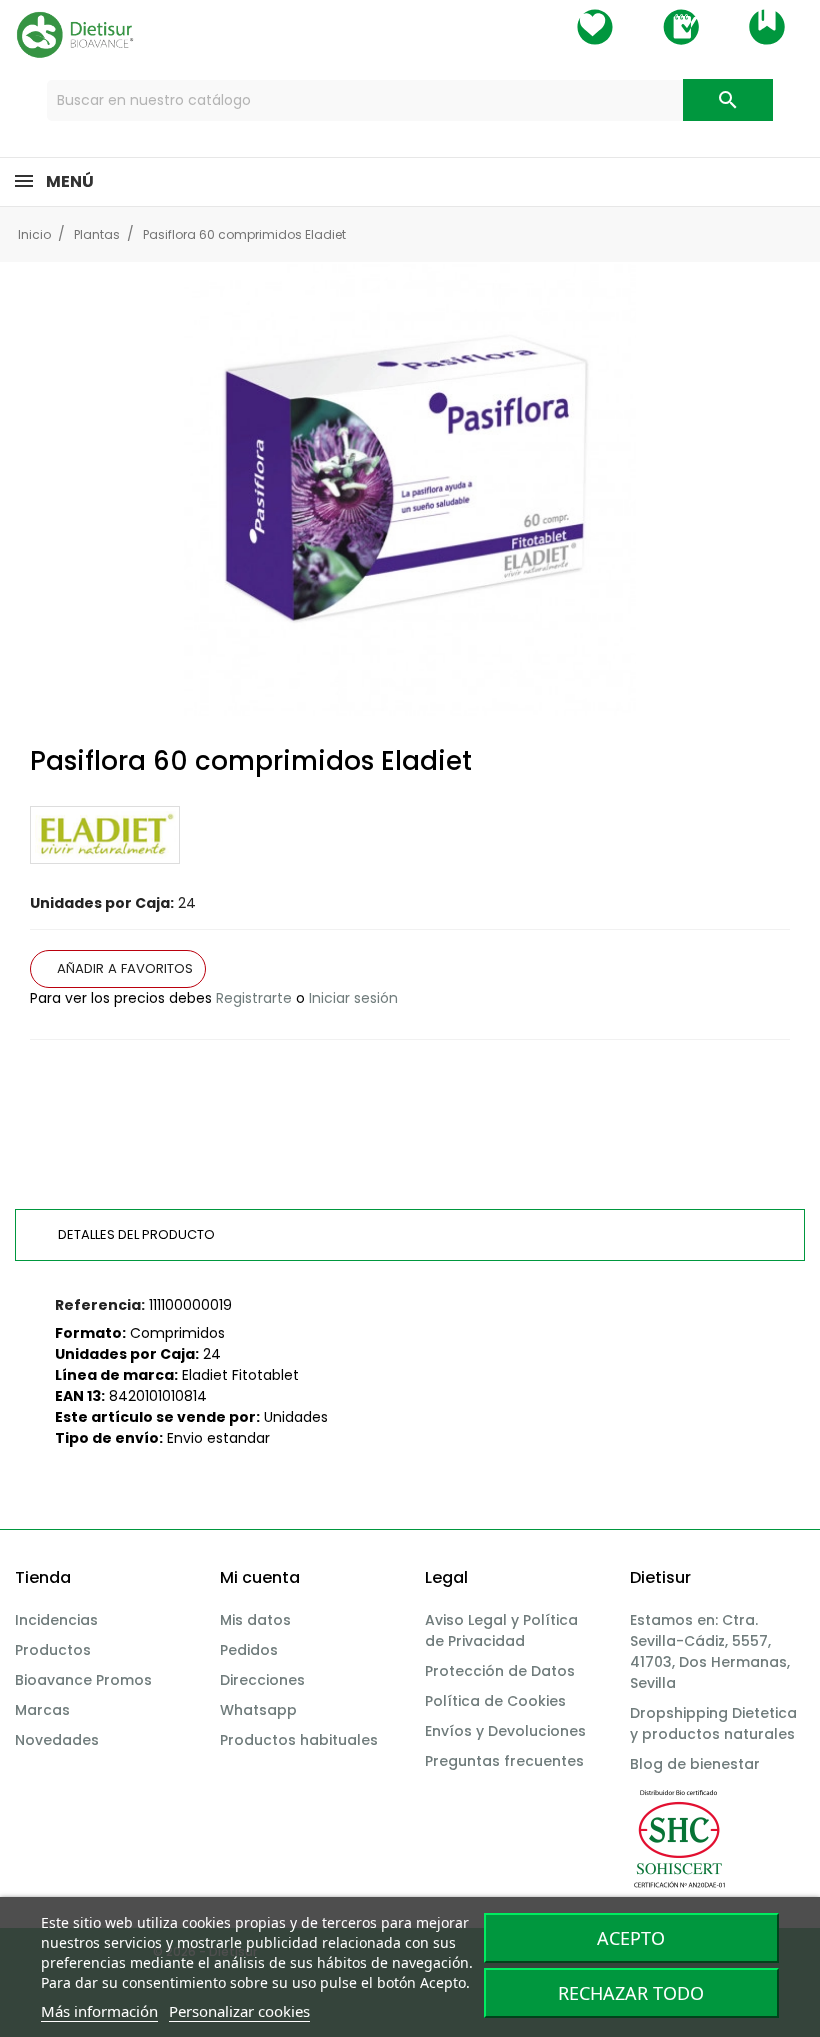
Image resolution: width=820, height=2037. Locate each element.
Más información (99, 2011)
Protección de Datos (500, 1671)
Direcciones (262, 1680)
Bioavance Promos (83, 1680)
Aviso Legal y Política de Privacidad (501, 1630)
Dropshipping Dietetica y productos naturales (713, 1723)
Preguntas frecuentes (504, 1761)
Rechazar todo (631, 1993)
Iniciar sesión (353, 998)
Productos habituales (299, 1740)
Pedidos (249, 1650)
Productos (53, 1650)
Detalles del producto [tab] (136, 1234)
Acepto (631, 1938)
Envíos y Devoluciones (505, 1731)
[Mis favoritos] (595, 27)
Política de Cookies (495, 1701)
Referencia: (100, 1305)
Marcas (42, 1710)
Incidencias (56, 1620)
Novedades (57, 1740)
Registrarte (254, 998)
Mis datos (255, 1620)
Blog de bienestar (695, 1764)
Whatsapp (258, 1710)
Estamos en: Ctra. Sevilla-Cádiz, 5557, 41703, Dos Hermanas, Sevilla (710, 1651)
